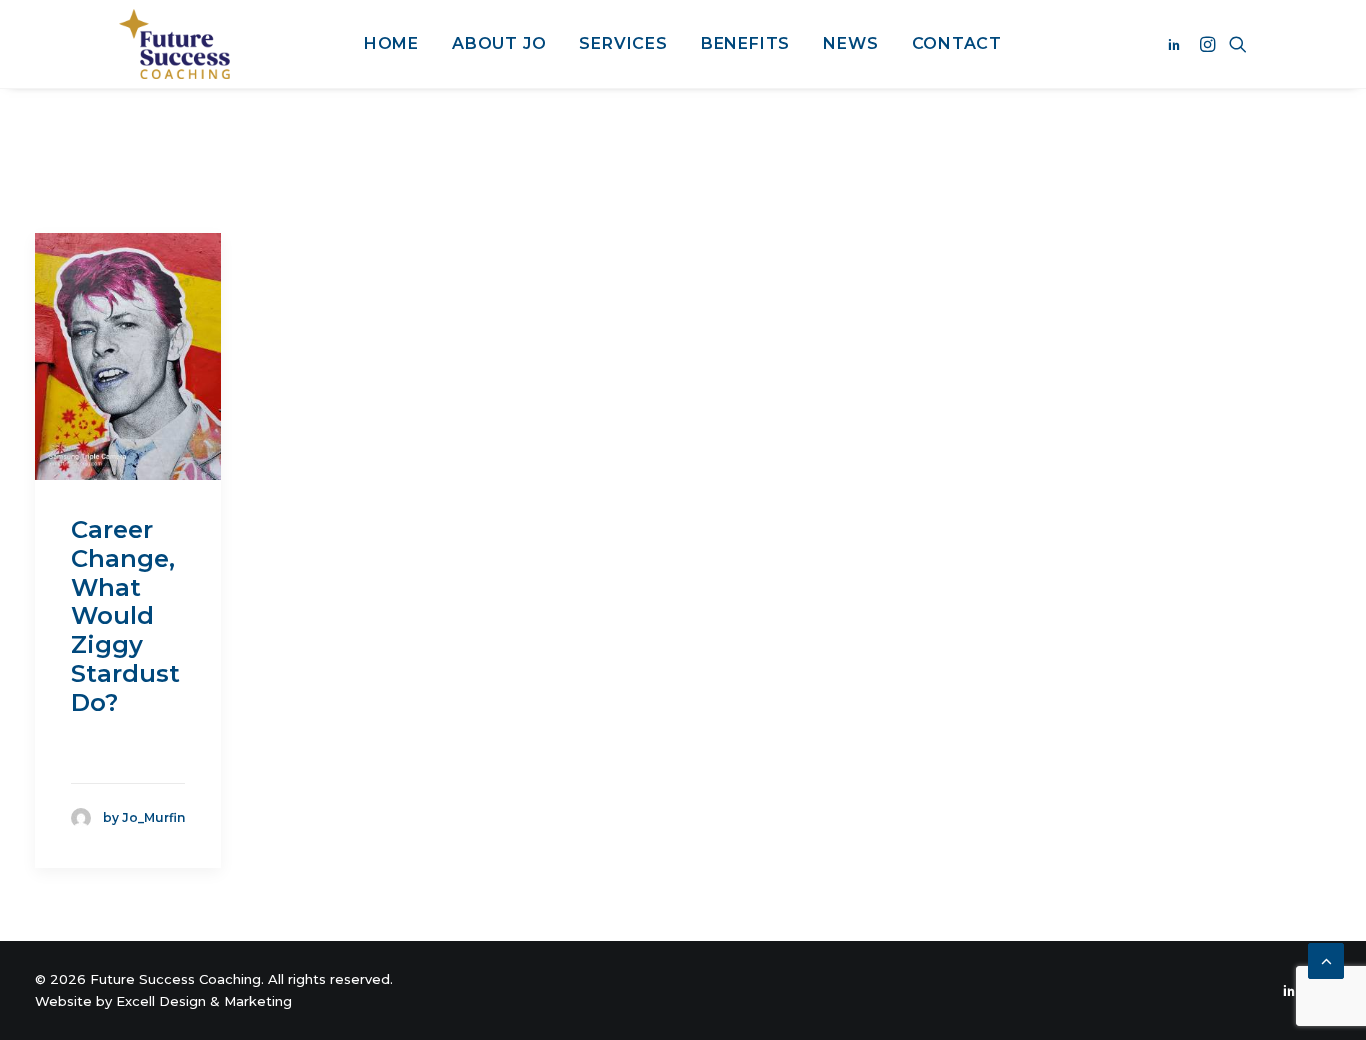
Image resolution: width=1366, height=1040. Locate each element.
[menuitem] (391, 44)
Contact (957, 43)
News (850, 43)
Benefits (745, 43)
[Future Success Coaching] (174, 44)
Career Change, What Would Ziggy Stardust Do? (125, 616)
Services (623, 43)
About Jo (499, 43)
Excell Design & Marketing (204, 1001)
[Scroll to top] (1326, 960)
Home (391, 43)
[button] (1177, 44)
